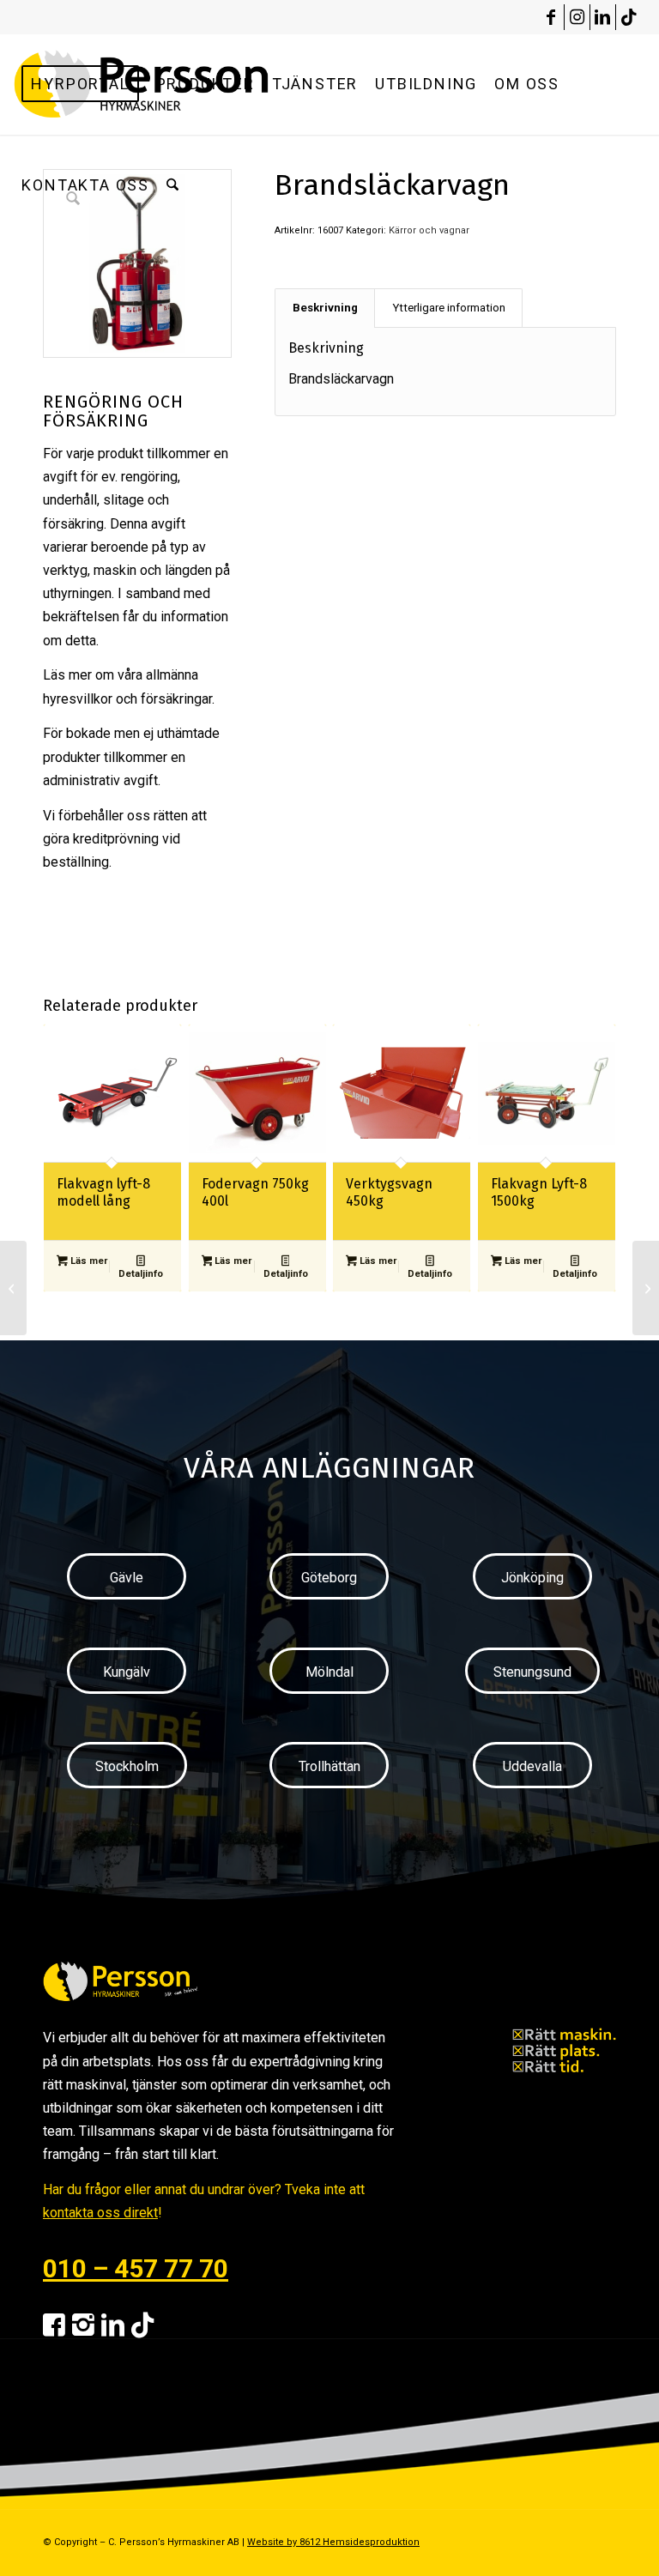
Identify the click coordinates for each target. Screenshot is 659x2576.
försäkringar (176, 699)
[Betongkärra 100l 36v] (13, 1288)
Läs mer (88, 1261)
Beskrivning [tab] (325, 308)
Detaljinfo (141, 1274)
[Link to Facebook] (551, 17)
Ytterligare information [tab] (449, 308)
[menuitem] (80, 84)
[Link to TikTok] (629, 17)
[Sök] (172, 185)
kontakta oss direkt (100, 2213)
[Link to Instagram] (577, 17)
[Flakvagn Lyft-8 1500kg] (646, 1288)
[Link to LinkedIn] (603, 17)
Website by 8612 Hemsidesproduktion (333, 2542)
